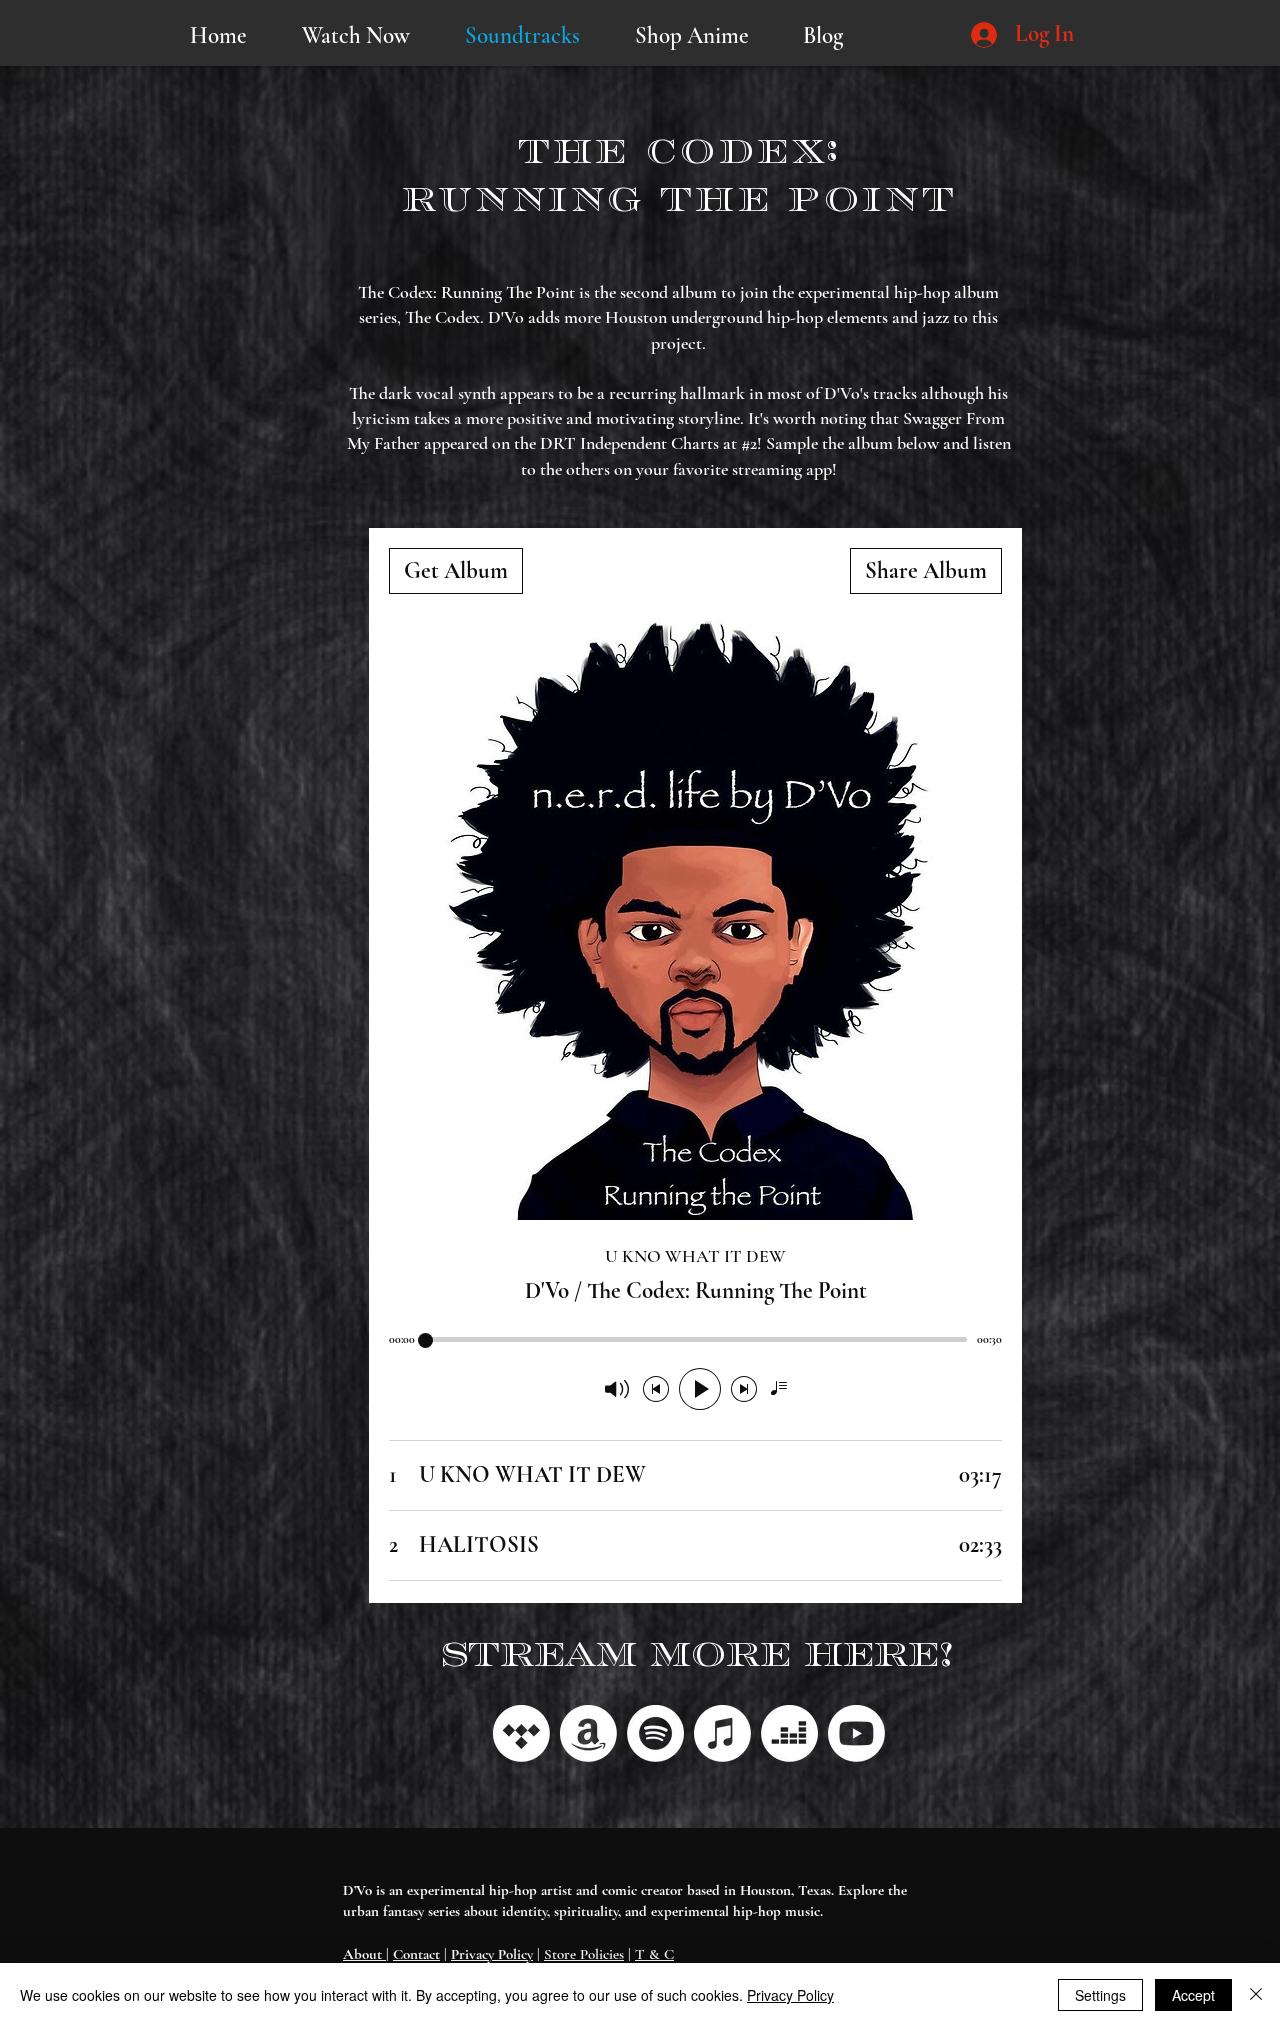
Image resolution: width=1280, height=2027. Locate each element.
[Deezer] (789, 1733)
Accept (1193, 1995)
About (364, 1954)
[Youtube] (856, 1733)
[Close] (1256, 1995)
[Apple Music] (722, 1733)
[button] (355, 36)
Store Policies (584, 1954)
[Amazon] (588, 1733)
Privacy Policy (492, 1954)
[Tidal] (521, 1733)
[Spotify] (655, 1733)
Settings (1100, 1995)
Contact (416, 1954)
